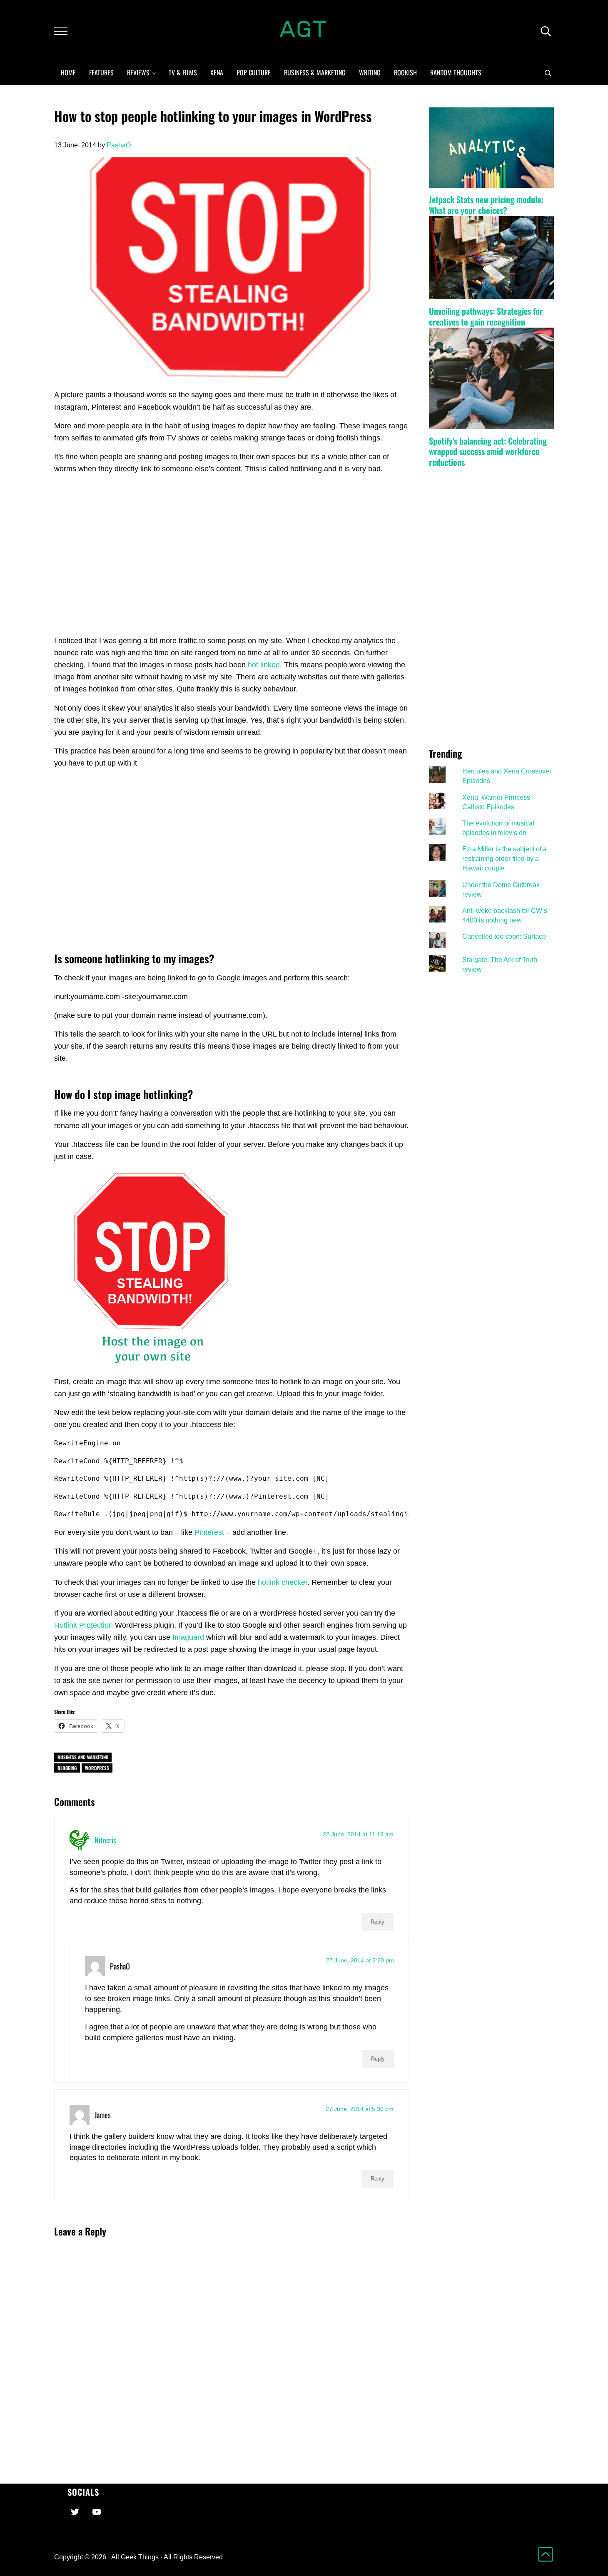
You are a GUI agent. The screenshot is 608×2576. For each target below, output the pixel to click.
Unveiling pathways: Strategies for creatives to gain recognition (486, 316)
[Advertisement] (231, 564)
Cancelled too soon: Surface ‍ (505, 936)
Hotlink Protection (83, 1625)
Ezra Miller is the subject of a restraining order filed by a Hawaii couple (505, 858)
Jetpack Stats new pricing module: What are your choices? (486, 205)
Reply (378, 1922)
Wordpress (97, 1768)
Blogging (67, 1768)
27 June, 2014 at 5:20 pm (360, 1960)
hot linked (264, 665)
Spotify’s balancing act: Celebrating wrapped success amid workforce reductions (488, 452)
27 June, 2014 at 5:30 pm (360, 2109)
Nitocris (105, 1840)
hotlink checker (283, 1582)
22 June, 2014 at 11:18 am (358, 1834)
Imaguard (188, 1637)
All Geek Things (135, 2557)
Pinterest (209, 1532)
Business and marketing (83, 1757)
